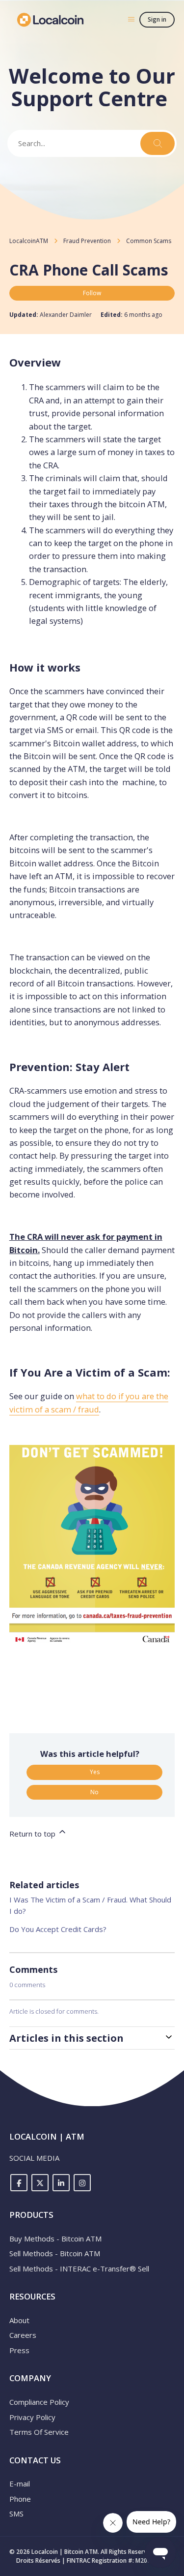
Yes (95, 1772)
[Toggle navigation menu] (131, 19)
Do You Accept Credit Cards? (58, 1929)
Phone (20, 2499)
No (94, 1792)
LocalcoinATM (29, 241)
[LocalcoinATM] (51, 20)
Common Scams (149, 241)
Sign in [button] (157, 19)
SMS (16, 2514)
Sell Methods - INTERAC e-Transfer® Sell (79, 2269)
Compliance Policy (39, 2402)
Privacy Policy (32, 2417)
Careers (23, 2335)
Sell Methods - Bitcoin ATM (55, 2253)
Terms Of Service (39, 2432)
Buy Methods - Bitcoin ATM (55, 2239)
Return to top (33, 1834)
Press (19, 2350)
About (19, 2320)
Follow (92, 293)
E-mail (20, 2484)
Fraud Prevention (87, 241)
